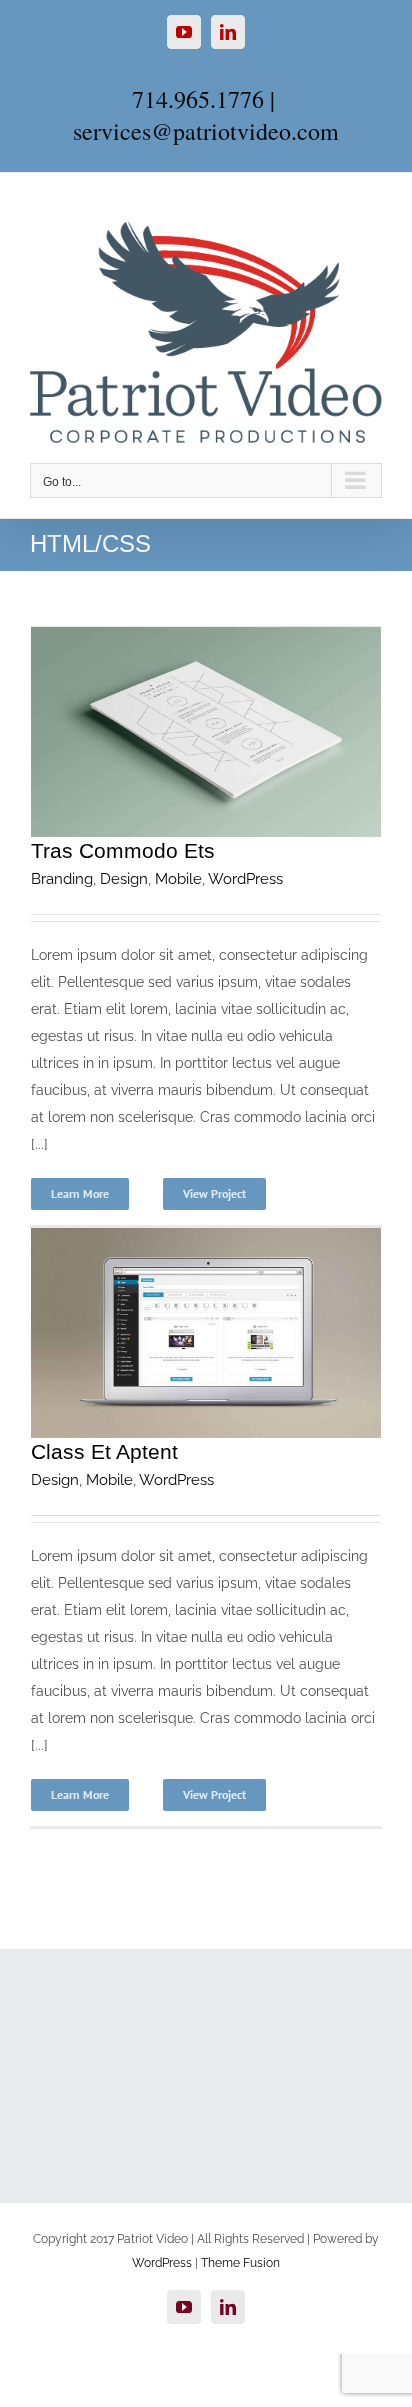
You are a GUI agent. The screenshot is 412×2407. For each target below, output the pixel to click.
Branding (62, 879)
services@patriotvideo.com (206, 131)
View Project (214, 1193)
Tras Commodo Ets (123, 850)
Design (124, 879)
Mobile (178, 879)
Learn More (80, 1193)
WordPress (245, 879)
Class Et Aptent (104, 1451)
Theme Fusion (240, 2263)
